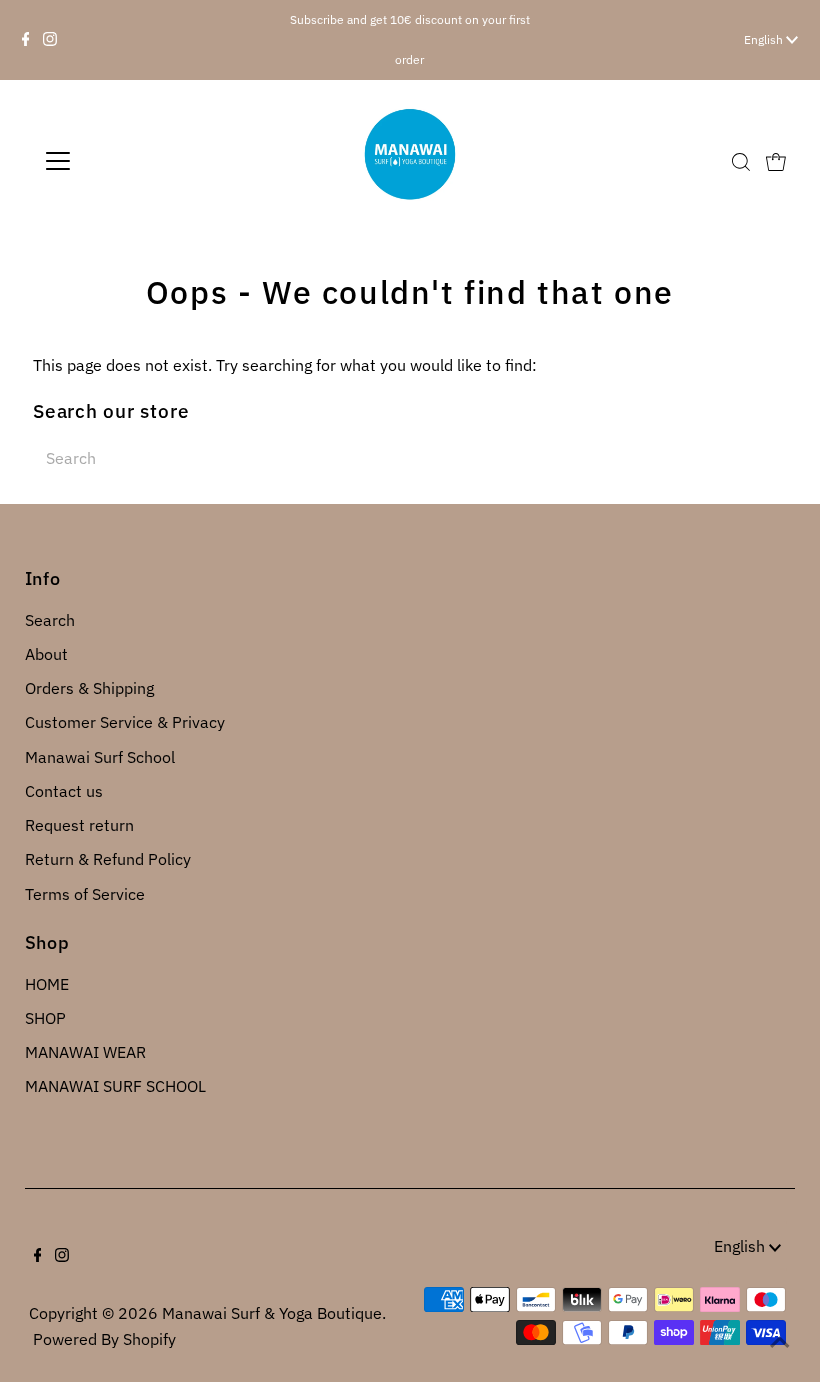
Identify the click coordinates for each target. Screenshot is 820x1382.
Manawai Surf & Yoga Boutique (272, 1313)
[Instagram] (50, 40)
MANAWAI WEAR (85, 1052)
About (46, 654)
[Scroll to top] (780, 1342)
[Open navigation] (122, 161)
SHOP (45, 1018)
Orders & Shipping (89, 688)
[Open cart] (776, 161)
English (765, 39)
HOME (47, 984)
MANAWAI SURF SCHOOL (115, 1086)
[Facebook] (26, 40)
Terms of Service (85, 894)
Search (50, 620)
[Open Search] (741, 161)
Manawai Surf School (100, 757)
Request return (79, 825)
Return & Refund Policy (108, 859)
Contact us (64, 791)
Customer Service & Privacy (125, 722)
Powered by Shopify (104, 1339)
